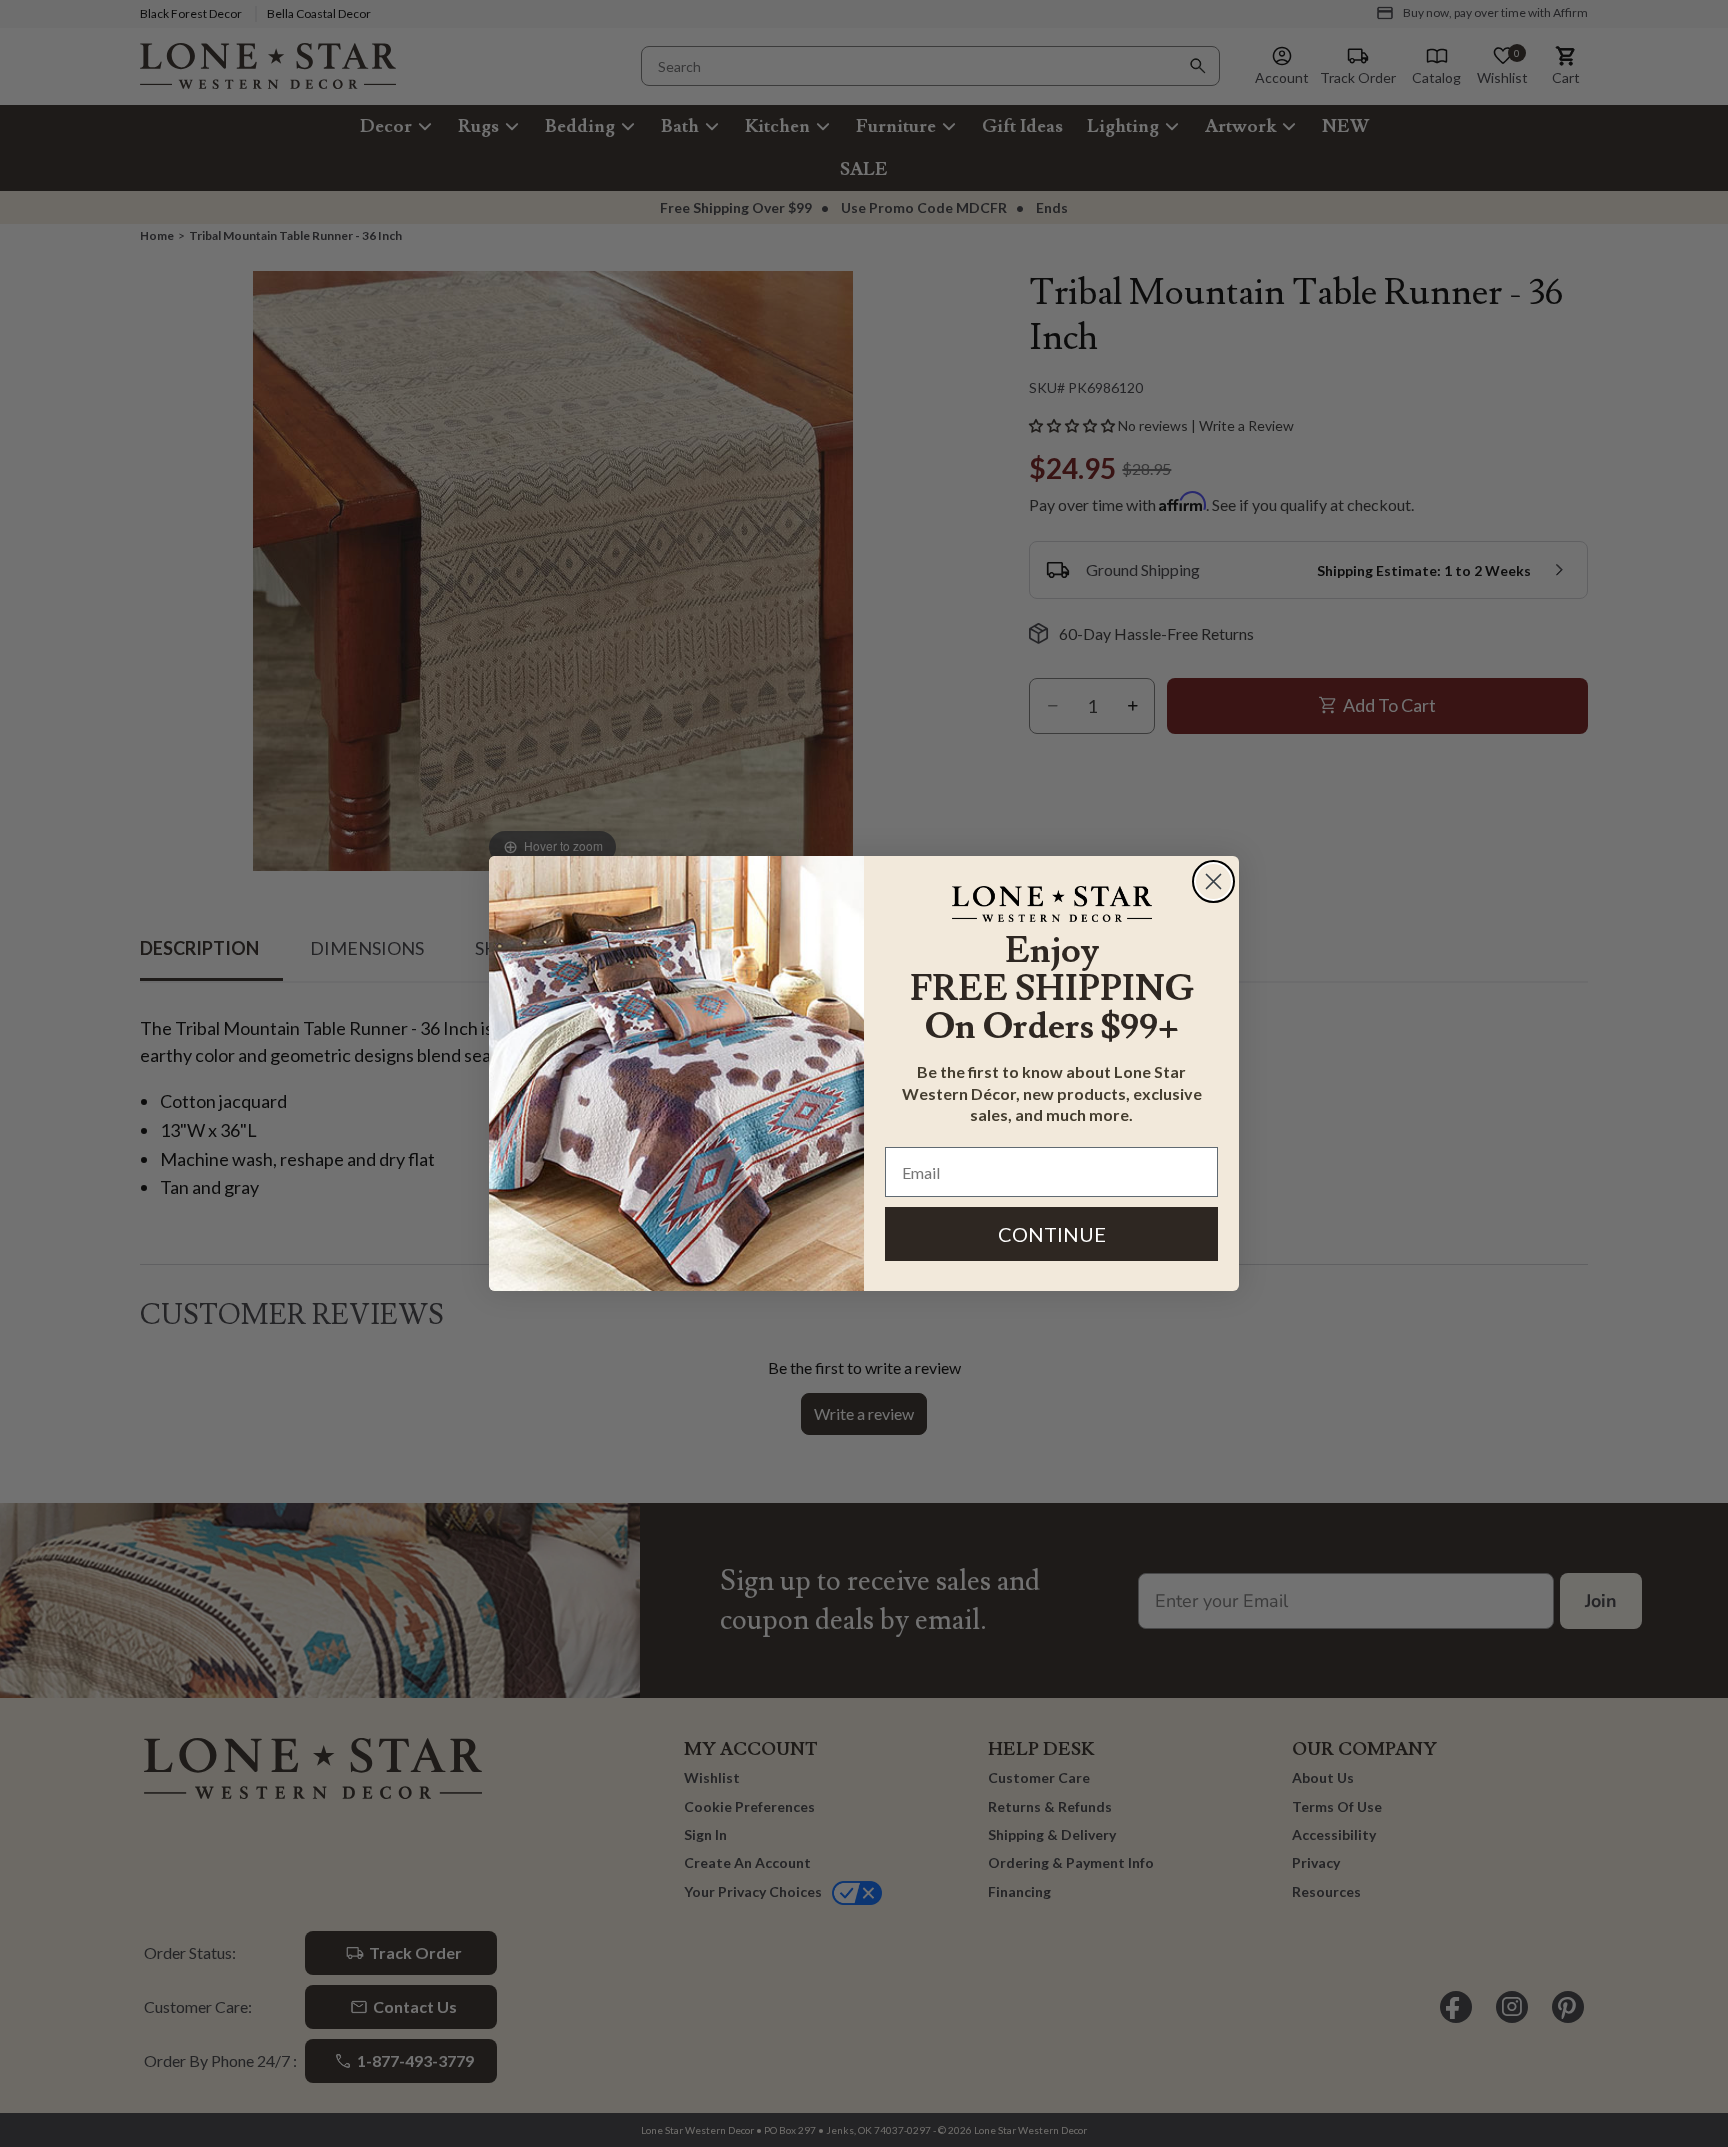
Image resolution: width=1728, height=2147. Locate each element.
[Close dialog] (1213, 881)
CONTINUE (1052, 1234)
